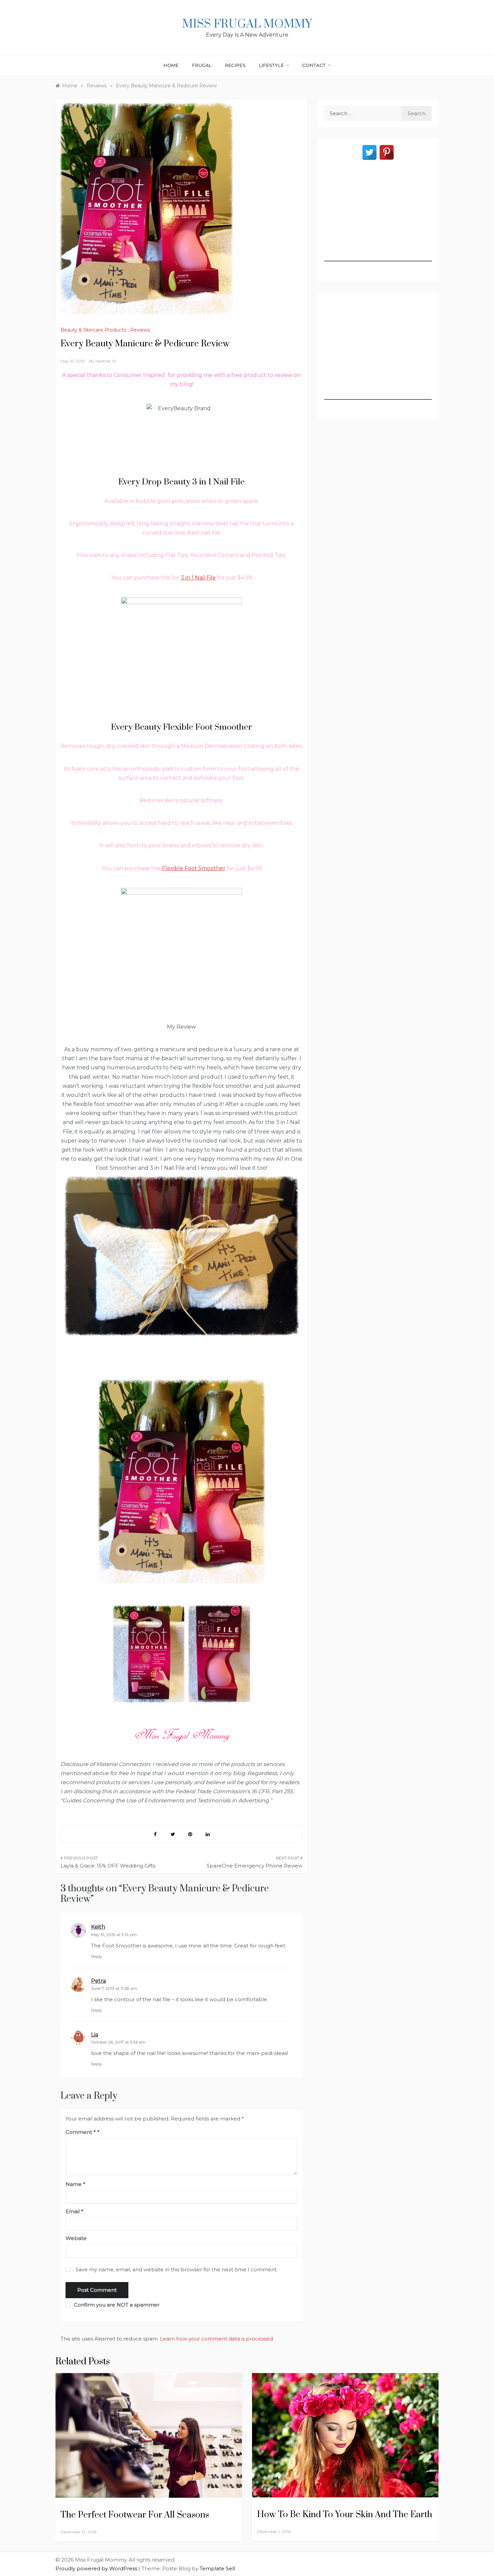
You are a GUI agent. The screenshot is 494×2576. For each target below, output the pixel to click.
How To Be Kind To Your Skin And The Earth (345, 2515)
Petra (98, 1981)
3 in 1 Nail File (198, 578)
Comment (81, 2132)
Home (171, 65)
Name (75, 2184)
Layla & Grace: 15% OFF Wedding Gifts (108, 1866)
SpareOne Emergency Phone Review (255, 1866)
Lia (95, 2035)
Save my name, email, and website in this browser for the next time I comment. (177, 2269)
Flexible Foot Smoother (194, 868)
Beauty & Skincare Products (93, 330)
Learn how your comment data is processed (216, 2339)
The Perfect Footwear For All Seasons (135, 2515)
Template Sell (217, 2568)
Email (74, 2211)
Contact (314, 65)
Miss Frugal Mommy (247, 24)
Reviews (140, 330)
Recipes (236, 65)
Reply (97, 1956)
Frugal (202, 65)
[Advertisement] (378, 219)
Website (76, 2238)
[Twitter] (369, 152)
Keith (98, 1927)
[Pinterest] (387, 152)
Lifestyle (271, 65)
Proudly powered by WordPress (97, 2568)
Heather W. (106, 361)
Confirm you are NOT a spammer (116, 2305)
